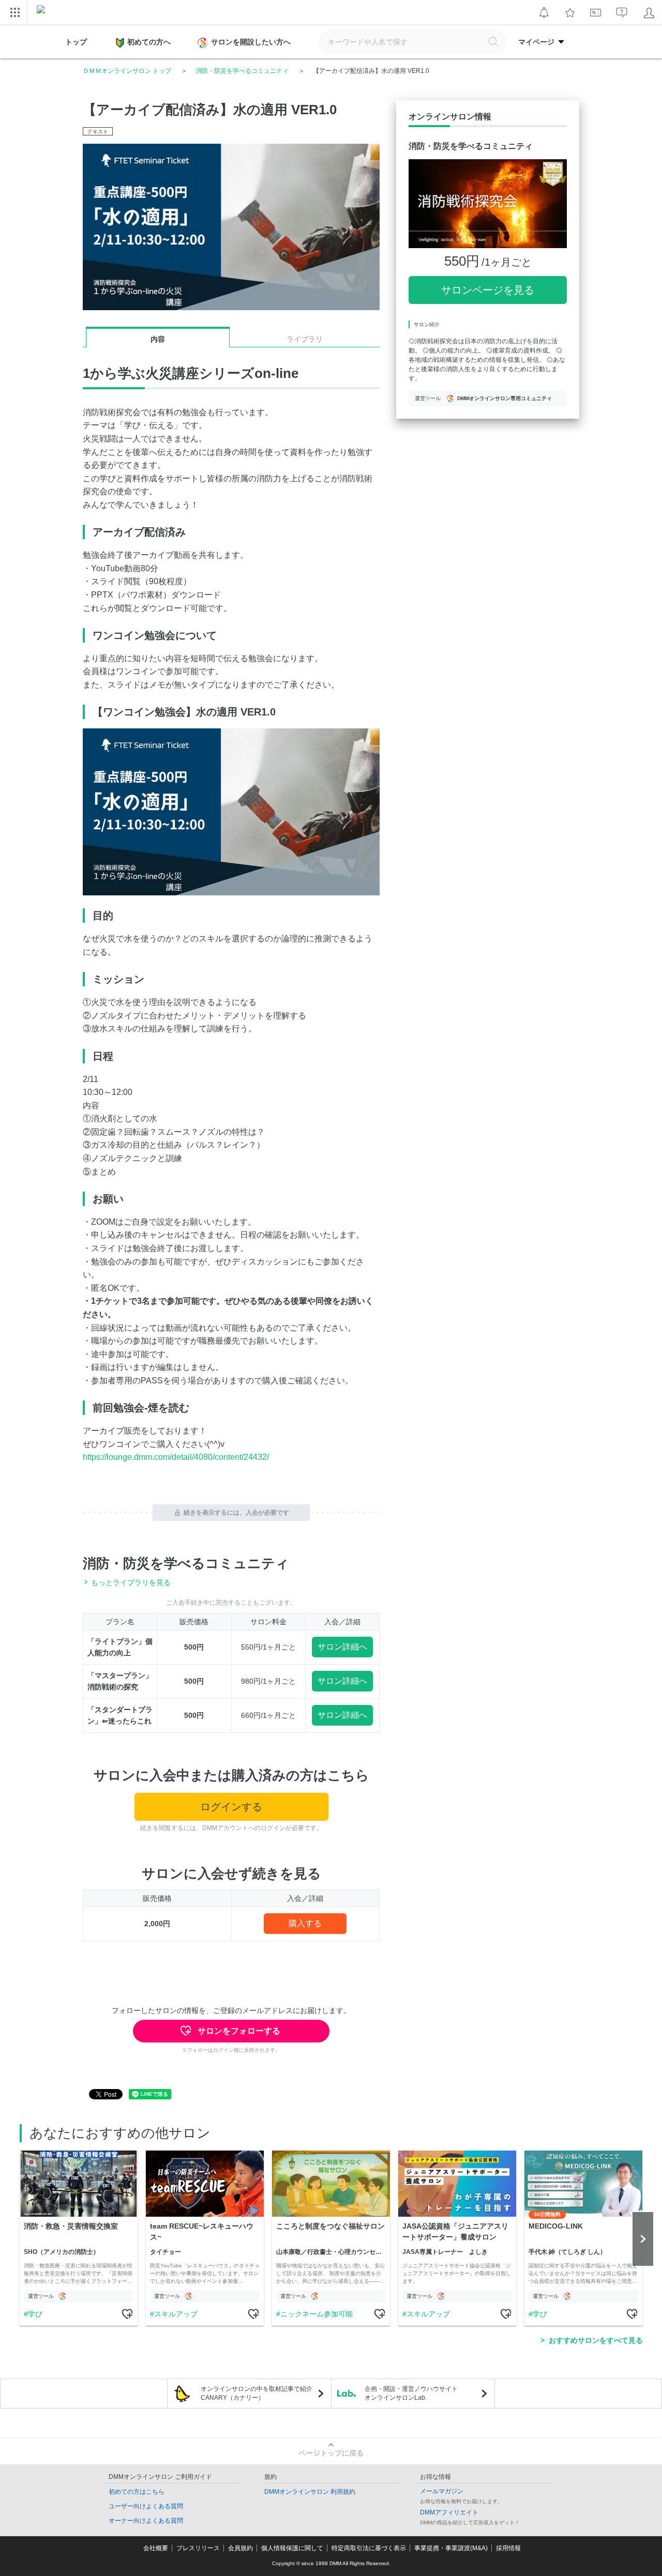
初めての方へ (149, 42)
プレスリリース (198, 2548)
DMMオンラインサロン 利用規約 (310, 2492)
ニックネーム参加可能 (317, 2314)
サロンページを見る (488, 290)
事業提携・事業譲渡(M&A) (451, 2548)
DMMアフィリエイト (449, 2512)
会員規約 (240, 2548)
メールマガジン (442, 2491)
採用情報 (508, 2548)
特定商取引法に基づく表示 (369, 2548)
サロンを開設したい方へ (251, 42)
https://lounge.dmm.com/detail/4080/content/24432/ (176, 1457)
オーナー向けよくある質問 (146, 2521)
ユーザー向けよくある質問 (146, 2506)
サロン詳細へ (342, 1647)
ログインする (231, 1807)
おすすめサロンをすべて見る (596, 2340)
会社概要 (156, 2548)
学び (35, 2314)
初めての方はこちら (137, 2492)
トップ (76, 42)
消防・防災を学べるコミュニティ (242, 71)
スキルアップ (176, 2314)
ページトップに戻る (331, 2453)
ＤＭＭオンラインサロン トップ (127, 71)
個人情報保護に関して (292, 2548)
